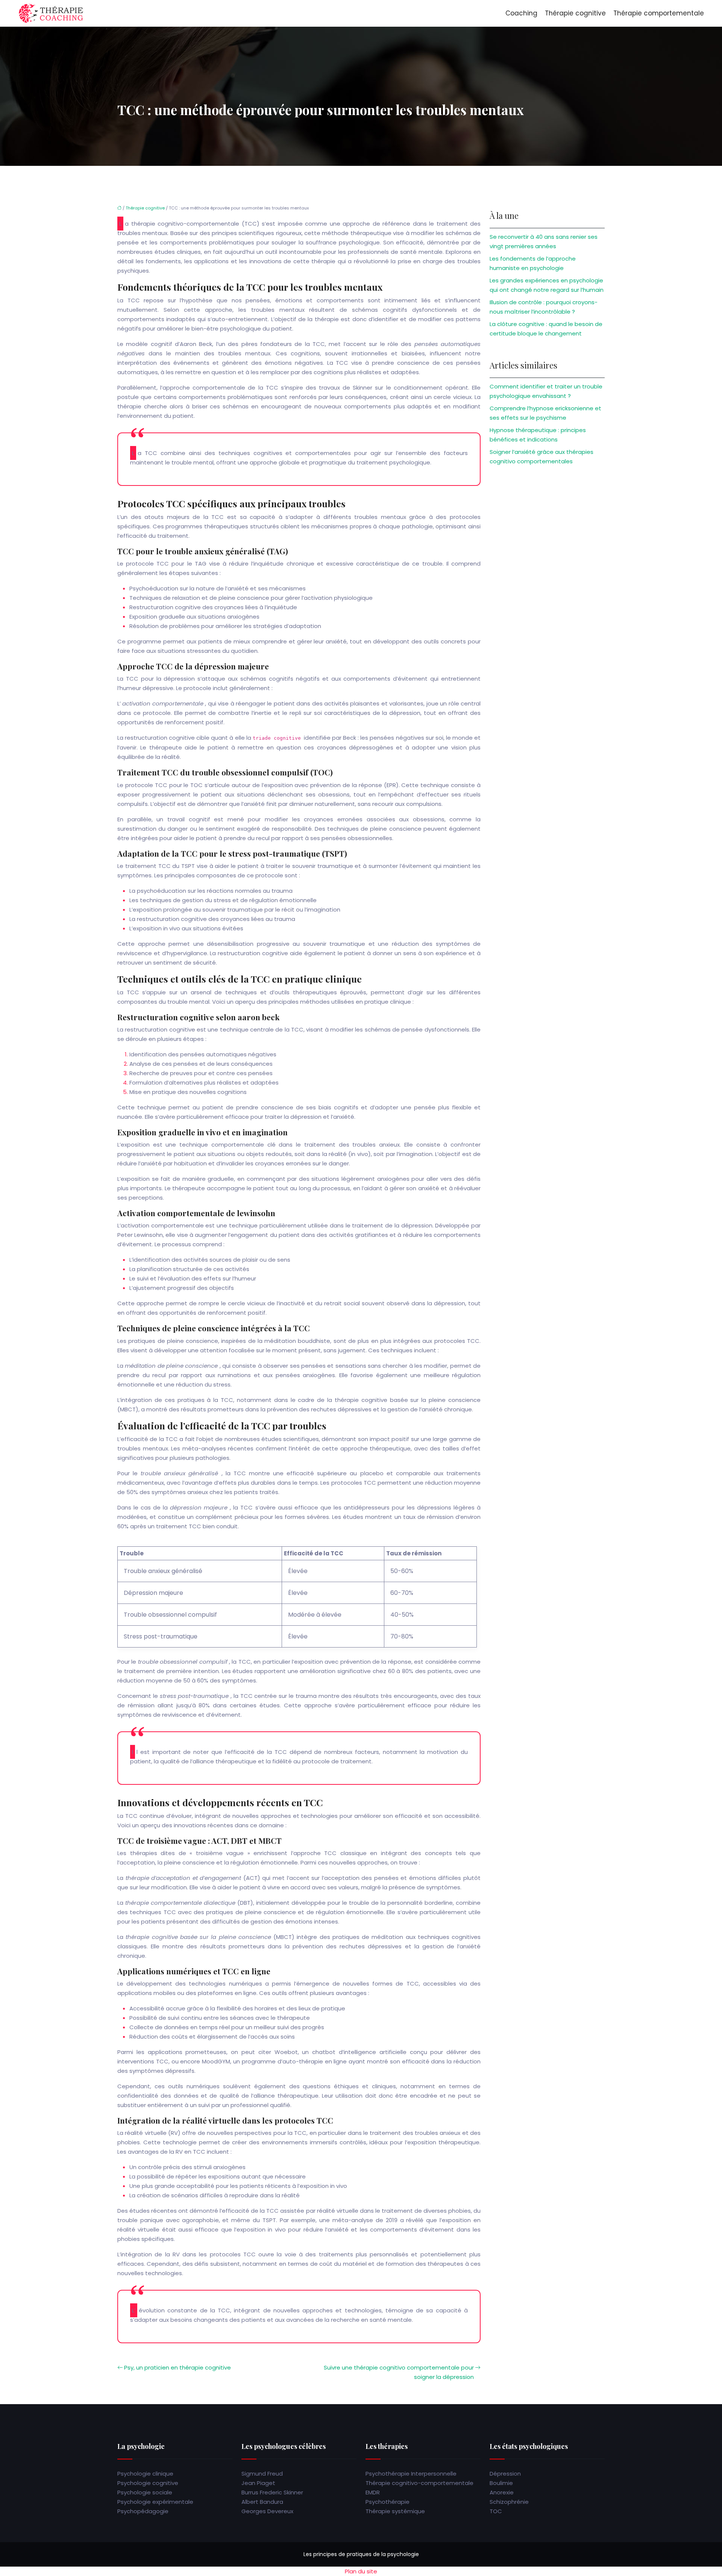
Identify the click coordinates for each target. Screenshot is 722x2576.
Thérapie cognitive (575, 13)
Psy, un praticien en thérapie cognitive (177, 2367)
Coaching (521, 13)
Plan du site (361, 2571)
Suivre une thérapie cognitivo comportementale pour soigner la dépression (399, 2372)
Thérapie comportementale (659, 13)
